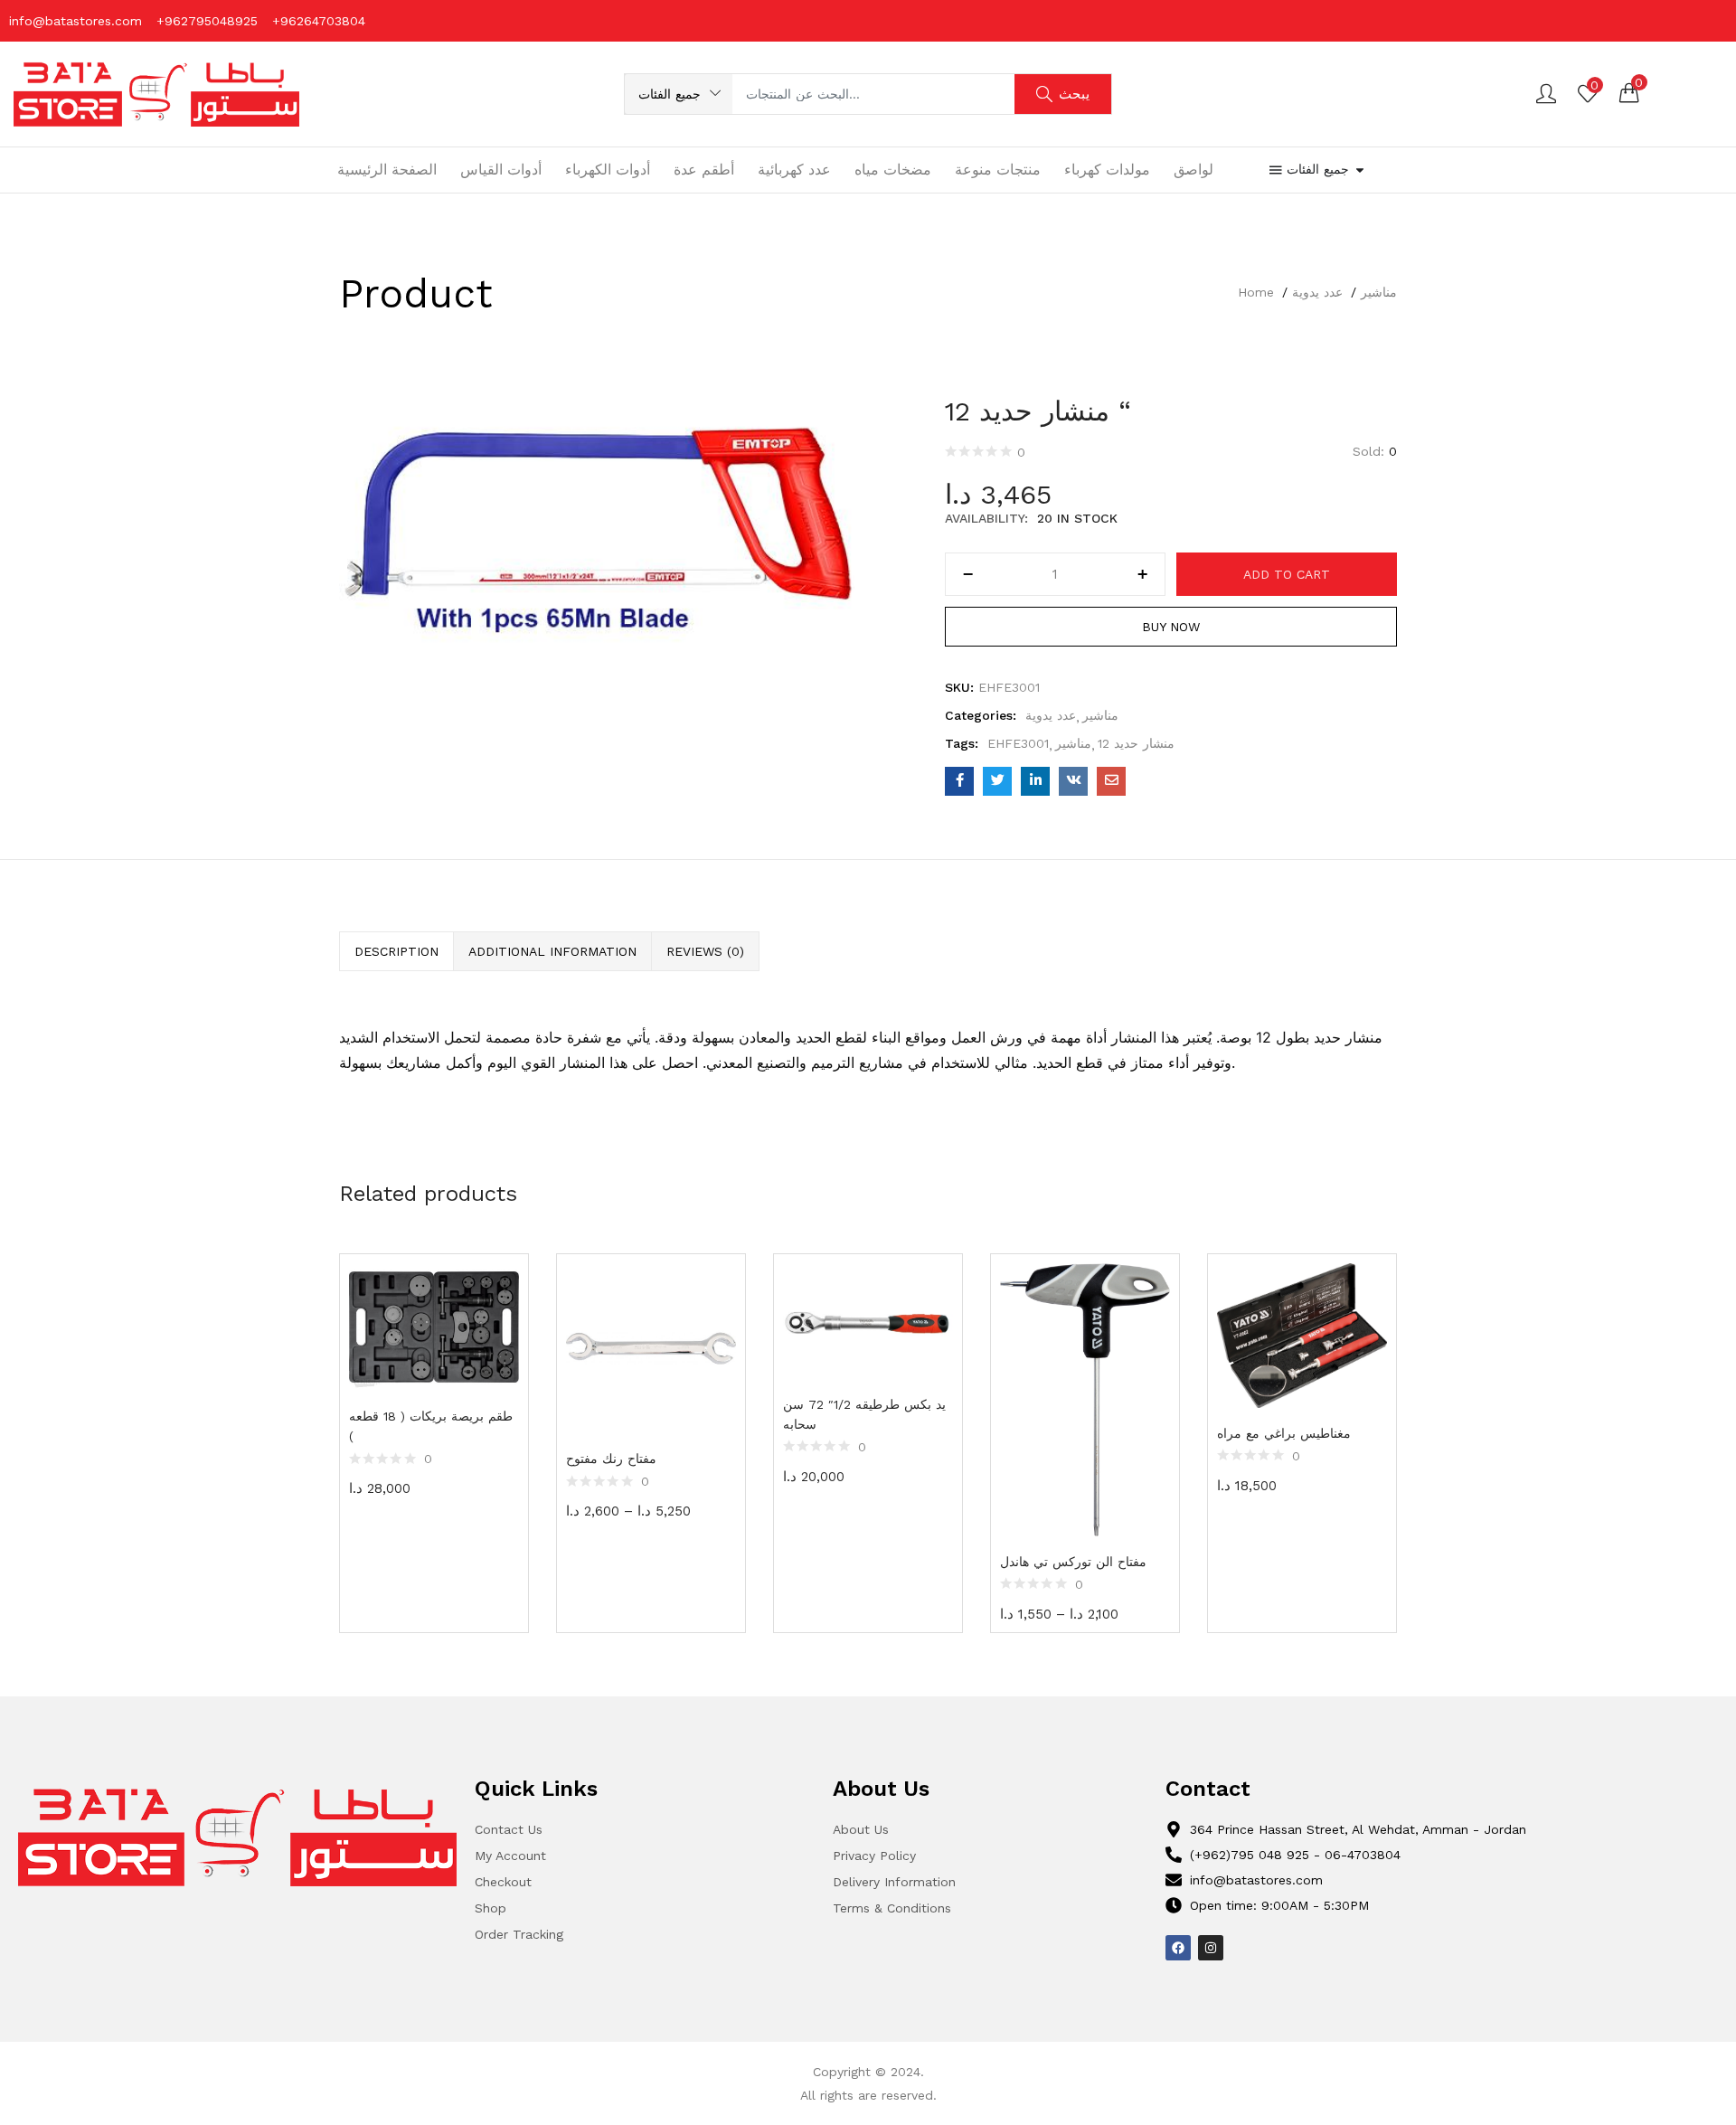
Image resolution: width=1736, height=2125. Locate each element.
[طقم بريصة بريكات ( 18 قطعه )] (434, 1327)
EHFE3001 (1018, 743)
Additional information (552, 951)
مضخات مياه (893, 170)
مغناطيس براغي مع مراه (1284, 1433)
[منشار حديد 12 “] (959, 781)
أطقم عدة (704, 170)
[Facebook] (1178, 1948)
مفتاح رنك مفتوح (611, 1459)
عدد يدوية (1317, 292)
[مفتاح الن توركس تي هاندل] (1085, 1399)
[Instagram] (1211, 1948)
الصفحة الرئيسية (387, 170)
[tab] (396, 951)
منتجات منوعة (998, 170)
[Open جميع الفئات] (1360, 170)
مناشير (1379, 292)
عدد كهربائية (794, 170)
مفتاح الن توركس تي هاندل (1073, 1562)
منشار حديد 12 (1136, 743)
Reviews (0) (705, 951)
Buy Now (1171, 627)
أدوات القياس (501, 170)
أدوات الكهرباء (608, 170)
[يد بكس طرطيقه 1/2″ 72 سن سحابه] (868, 1321)
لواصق (1193, 170)
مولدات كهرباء (1107, 170)
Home (1256, 292)
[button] (679, 94)
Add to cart (1287, 574)
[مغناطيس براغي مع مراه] (1302, 1336)
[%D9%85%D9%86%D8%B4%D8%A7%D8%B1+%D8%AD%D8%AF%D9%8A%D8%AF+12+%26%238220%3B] (997, 781)
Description (396, 951)
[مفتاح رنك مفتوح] (651, 1348)
